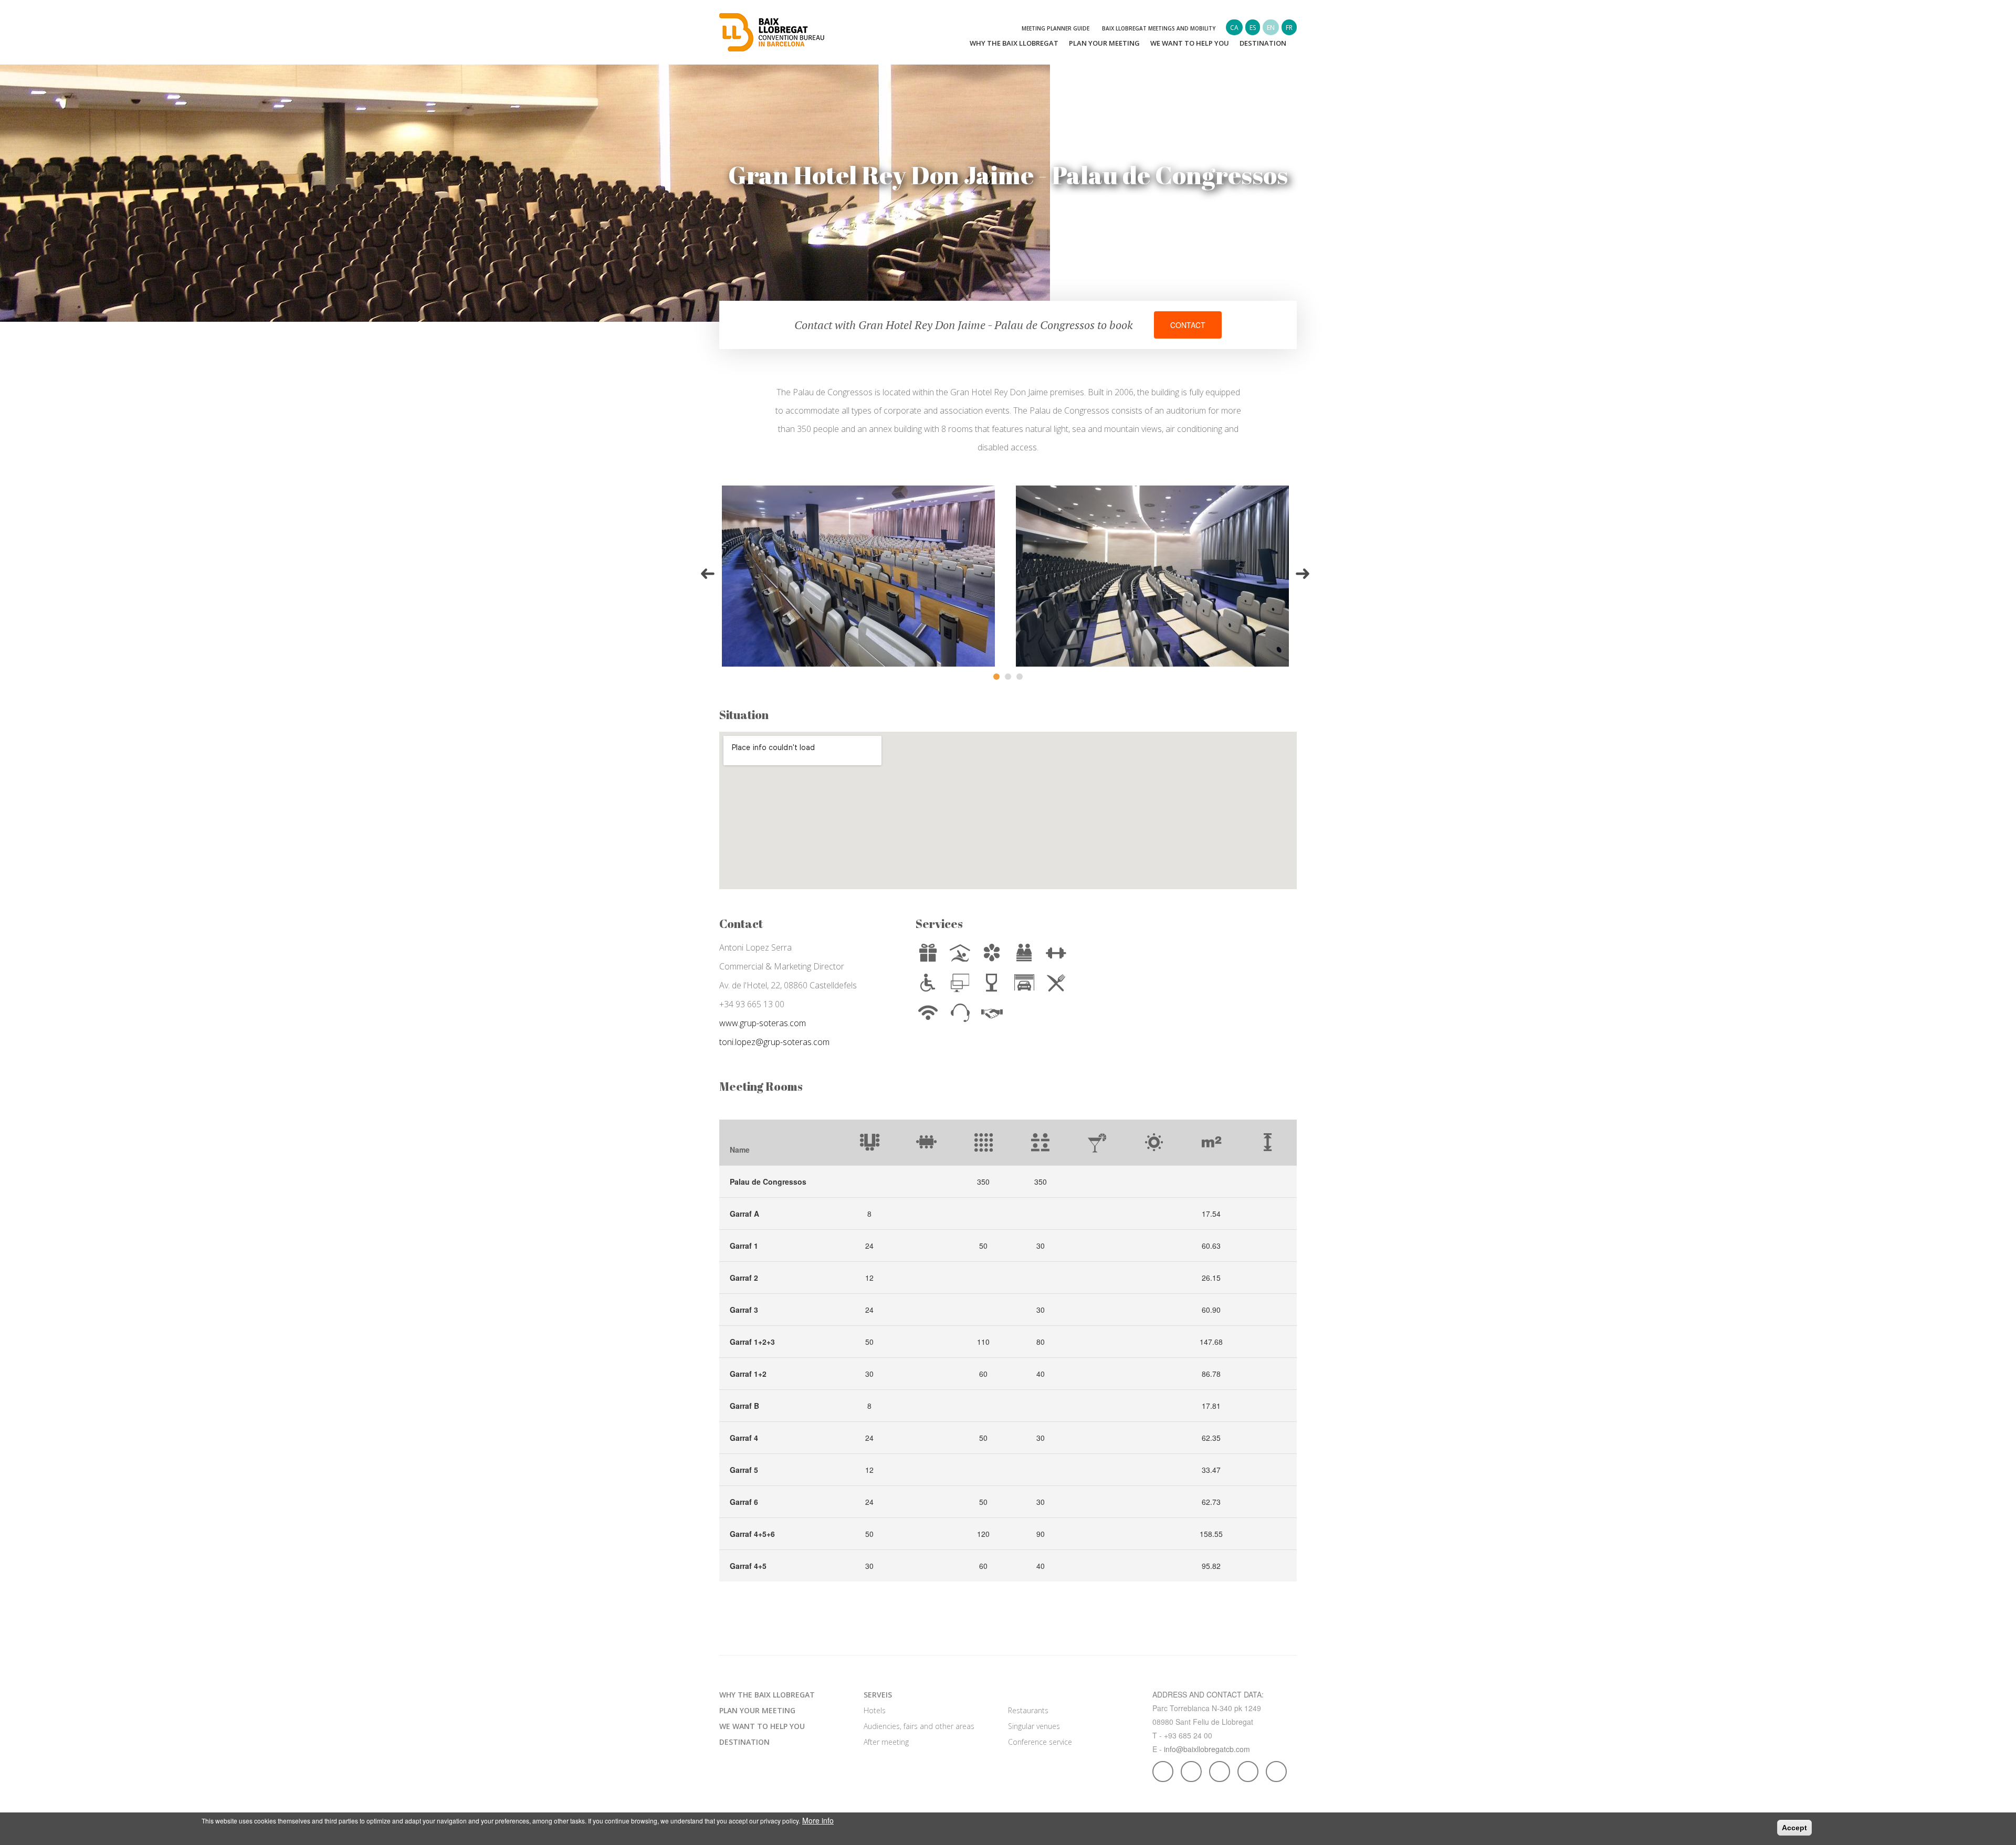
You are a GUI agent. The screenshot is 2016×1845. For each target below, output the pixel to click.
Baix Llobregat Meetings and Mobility (1159, 28)
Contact (1188, 325)
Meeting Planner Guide (1056, 28)
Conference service (1040, 1742)
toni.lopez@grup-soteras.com (774, 1042)
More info (818, 1820)
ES (1253, 28)
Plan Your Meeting (1104, 43)
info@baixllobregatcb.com (1207, 1749)
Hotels (875, 1710)
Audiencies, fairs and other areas (919, 1726)
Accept (1794, 1828)
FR (1289, 28)
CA (1234, 28)
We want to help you (1190, 43)
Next (1304, 576)
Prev (709, 576)
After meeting (886, 1742)
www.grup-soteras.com (763, 1023)
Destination (1263, 43)
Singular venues (1034, 1726)
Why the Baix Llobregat (1014, 43)
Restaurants (1028, 1710)
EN (1271, 28)
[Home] (772, 31)
